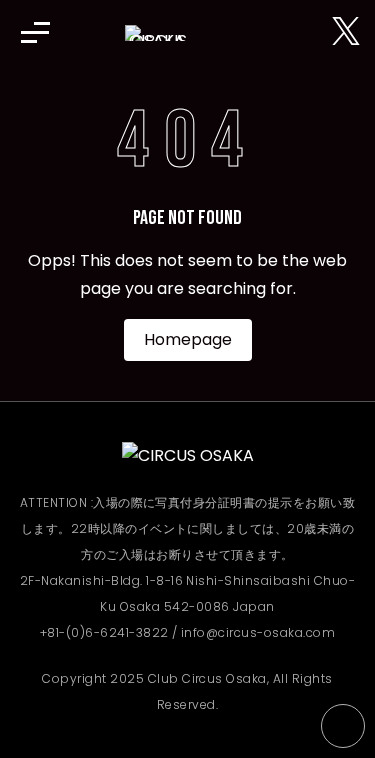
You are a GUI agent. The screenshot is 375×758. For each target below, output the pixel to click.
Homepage (188, 339)
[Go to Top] (343, 726)
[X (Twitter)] (346, 32)
